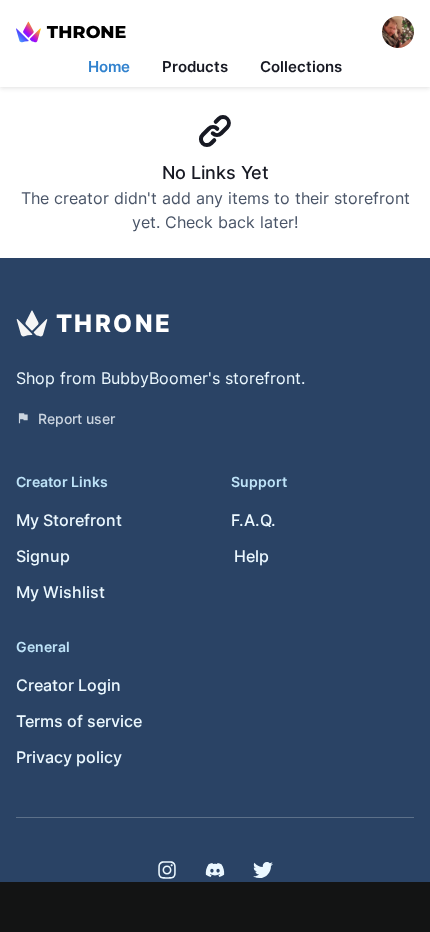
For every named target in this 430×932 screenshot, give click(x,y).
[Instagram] (167, 870)
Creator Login (68, 685)
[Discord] (215, 870)
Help (251, 556)
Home (109, 66)
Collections (301, 66)
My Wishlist (60, 592)
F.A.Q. (253, 520)
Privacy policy (69, 757)
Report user (76, 418)
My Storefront (69, 520)
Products (195, 66)
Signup (43, 556)
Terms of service (79, 721)
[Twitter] (263, 870)
